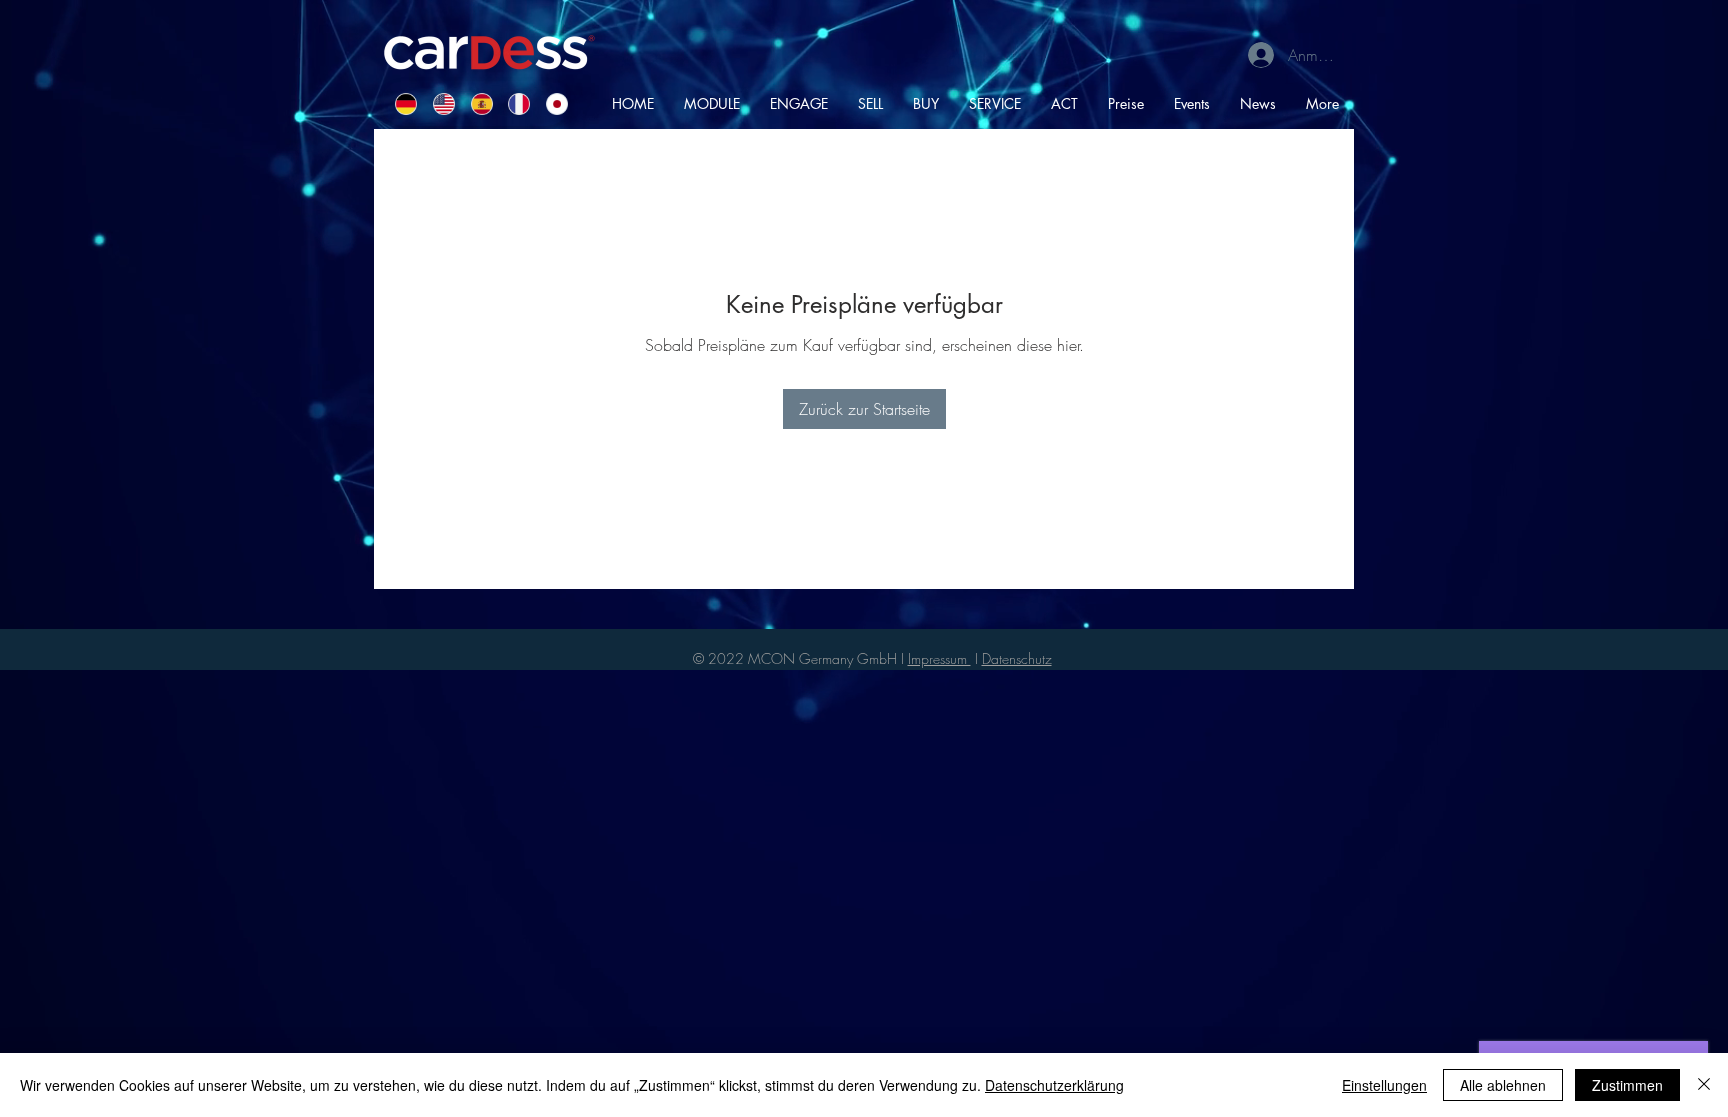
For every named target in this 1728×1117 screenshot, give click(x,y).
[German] (399, 103)
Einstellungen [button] (1384, 1085)
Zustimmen (1627, 1085)
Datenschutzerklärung (1054, 1085)
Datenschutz (1017, 658)
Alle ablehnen (1503, 1085)
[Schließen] (1704, 1085)
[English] (437, 103)
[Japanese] (550, 103)
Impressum (939, 658)
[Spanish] (475, 103)
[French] (512, 103)
